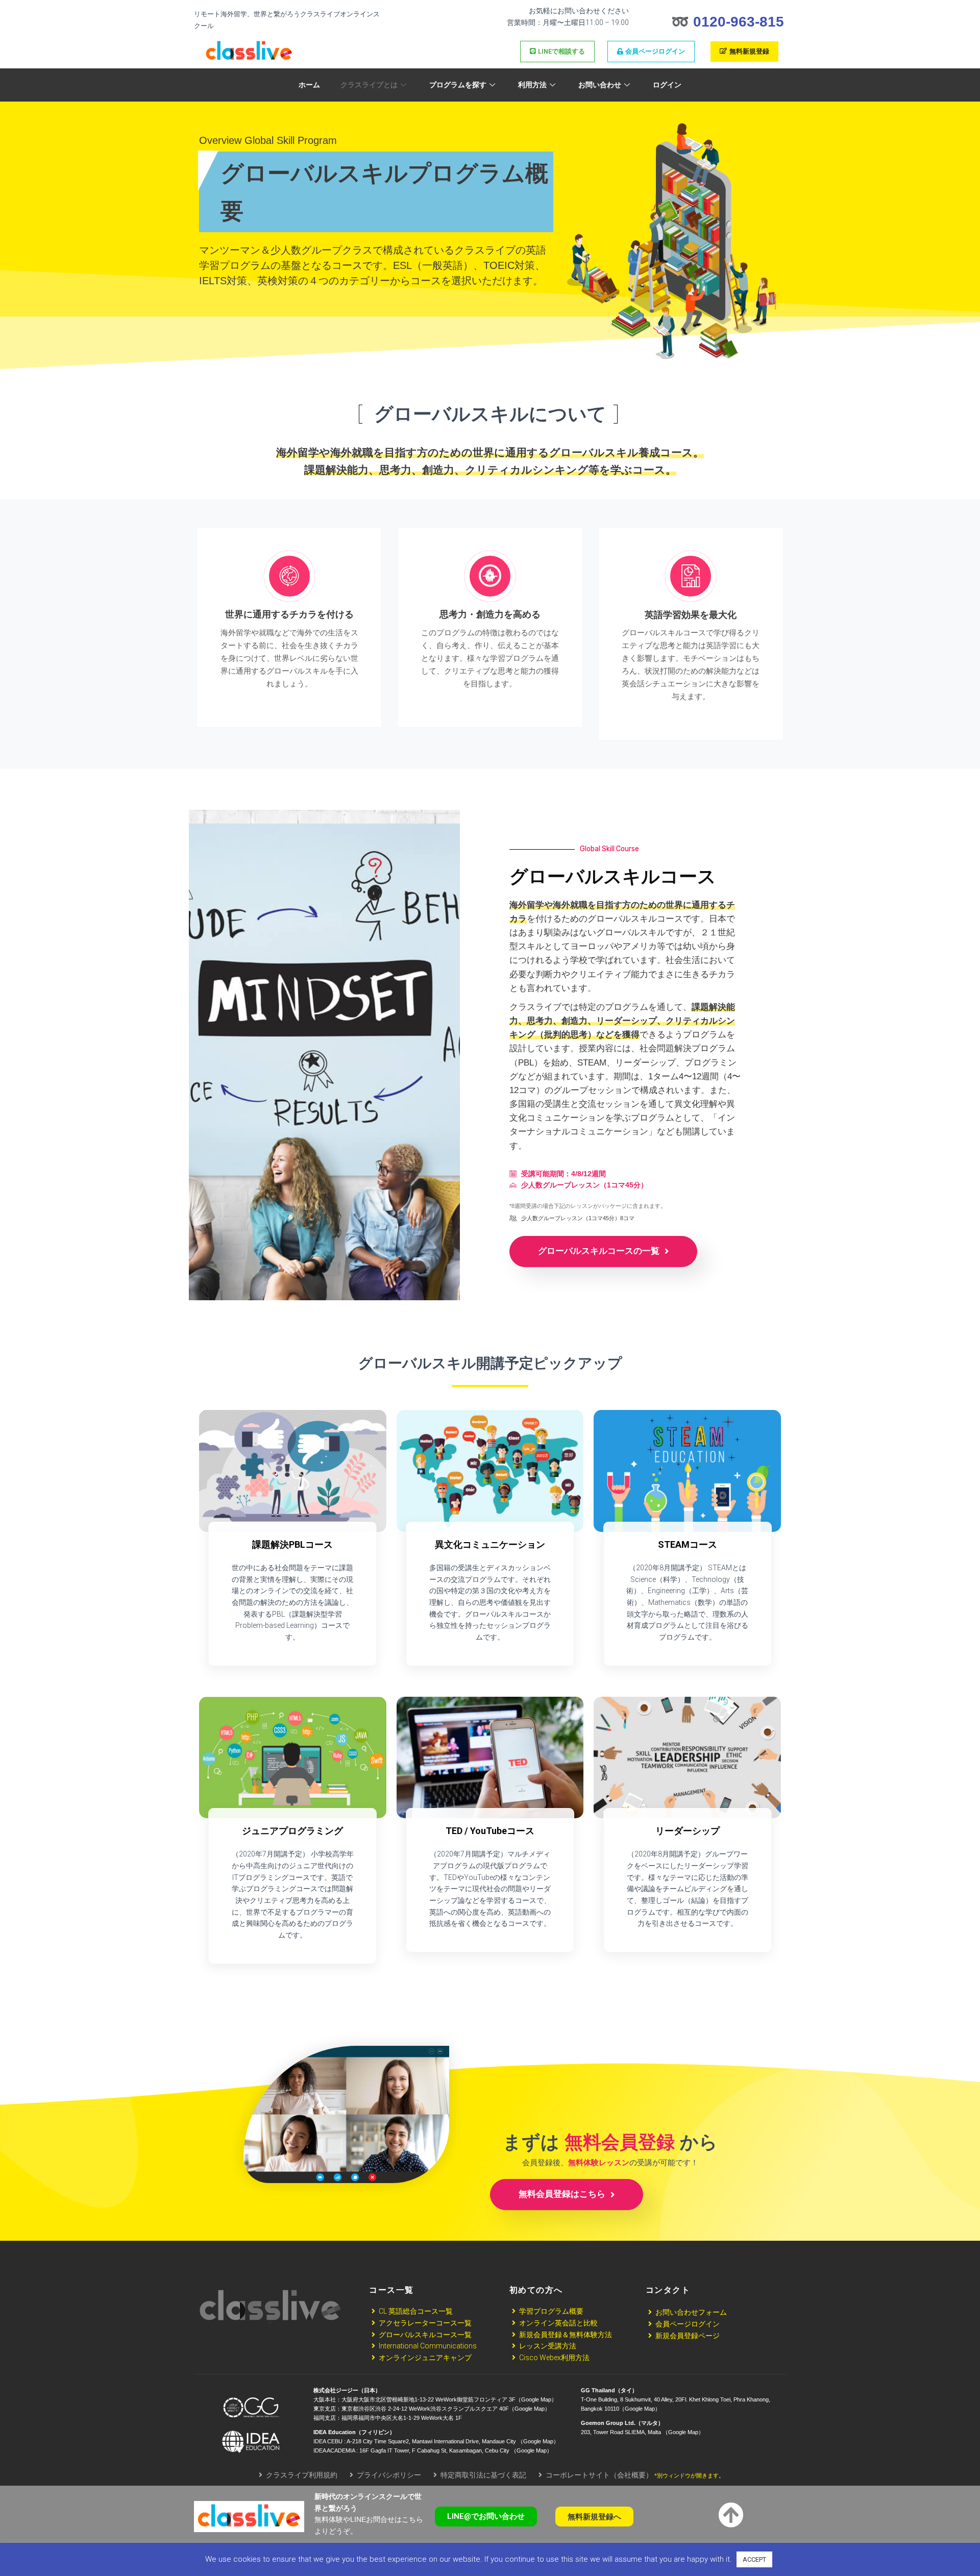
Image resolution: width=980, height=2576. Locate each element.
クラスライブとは (369, 85)
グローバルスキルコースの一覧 (600, 1251)
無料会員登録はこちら (563, 2194)
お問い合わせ (600, 85)
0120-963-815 (739, 22)
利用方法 (532, 85)
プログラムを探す (458, 85)
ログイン (667, 85)
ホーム (309, 85)
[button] (486, 2517)
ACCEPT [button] (754, 2559)
